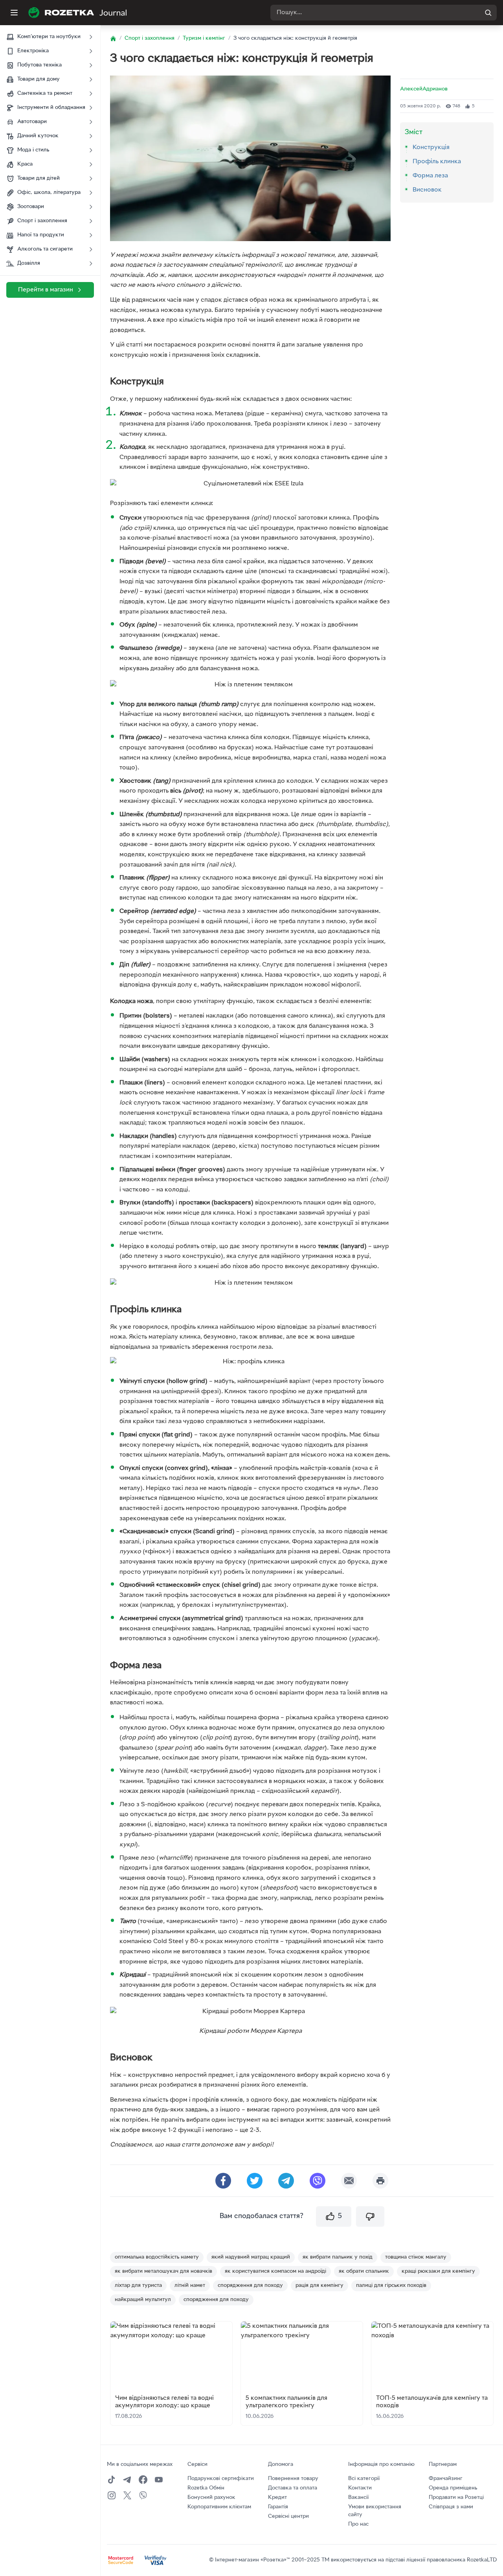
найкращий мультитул (143, 2300)
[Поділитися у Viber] (318, 2181)
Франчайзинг (446, 2479)
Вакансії (358, 2498)
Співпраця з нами (451, 2507)
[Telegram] (127, 2480)
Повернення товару (293, 2479)
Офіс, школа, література (49, 193)
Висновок (427, 190)
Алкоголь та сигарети (45, 249)
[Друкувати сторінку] (380, 2181)
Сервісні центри (288, 2516)
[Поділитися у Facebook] (223, 2181)
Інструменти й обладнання (51, 108)
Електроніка (33, 51)
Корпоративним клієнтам (219, 2507)
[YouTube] (159, 2480)
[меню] (14, 13)
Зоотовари (31, 207)
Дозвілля (29, 263)
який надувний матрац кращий (251, 2257)
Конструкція (431, 148)
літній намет (190, 2286)
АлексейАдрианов (424, 89)
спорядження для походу (250, 2286)
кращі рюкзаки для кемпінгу (438, 2271)
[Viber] (143, 2495)
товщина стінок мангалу (416, 2257)
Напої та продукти (41, 235)
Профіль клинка (437, 162)
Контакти (360, 2488)
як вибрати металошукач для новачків (163, 2271)
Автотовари (32, 122)
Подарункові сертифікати (221, 2479)
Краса (25, 164)
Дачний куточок (38, 136)
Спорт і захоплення (42, 221)
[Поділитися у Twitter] (255, 2181)
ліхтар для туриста (138, 2286)
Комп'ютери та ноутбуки (49, 37)
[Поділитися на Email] (349, 2181)
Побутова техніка (39, 65)
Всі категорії (364, 2479)
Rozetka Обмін (206, 2488)
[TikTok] (112, 2480)
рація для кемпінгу (319, 2286)
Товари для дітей (39, 178)
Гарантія (278, 2507)
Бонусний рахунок (211, 2498)
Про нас (358, 2524)
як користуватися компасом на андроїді (275, 2271)
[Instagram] (112, 2495)
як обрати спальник (364, 2271)
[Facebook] (143, 2480)
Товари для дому (39, 79)
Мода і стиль (33, 150)
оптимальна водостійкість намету (157, 2257)
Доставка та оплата (293, 2488)
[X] (127, 2495)
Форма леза (430, 176)
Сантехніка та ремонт (45, 93)
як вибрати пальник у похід (338, 2257)
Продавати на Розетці (456, 2498)
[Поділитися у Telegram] (286, 2181)
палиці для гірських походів (391, 2286)
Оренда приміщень (453, 2488)
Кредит (277, 2498)
